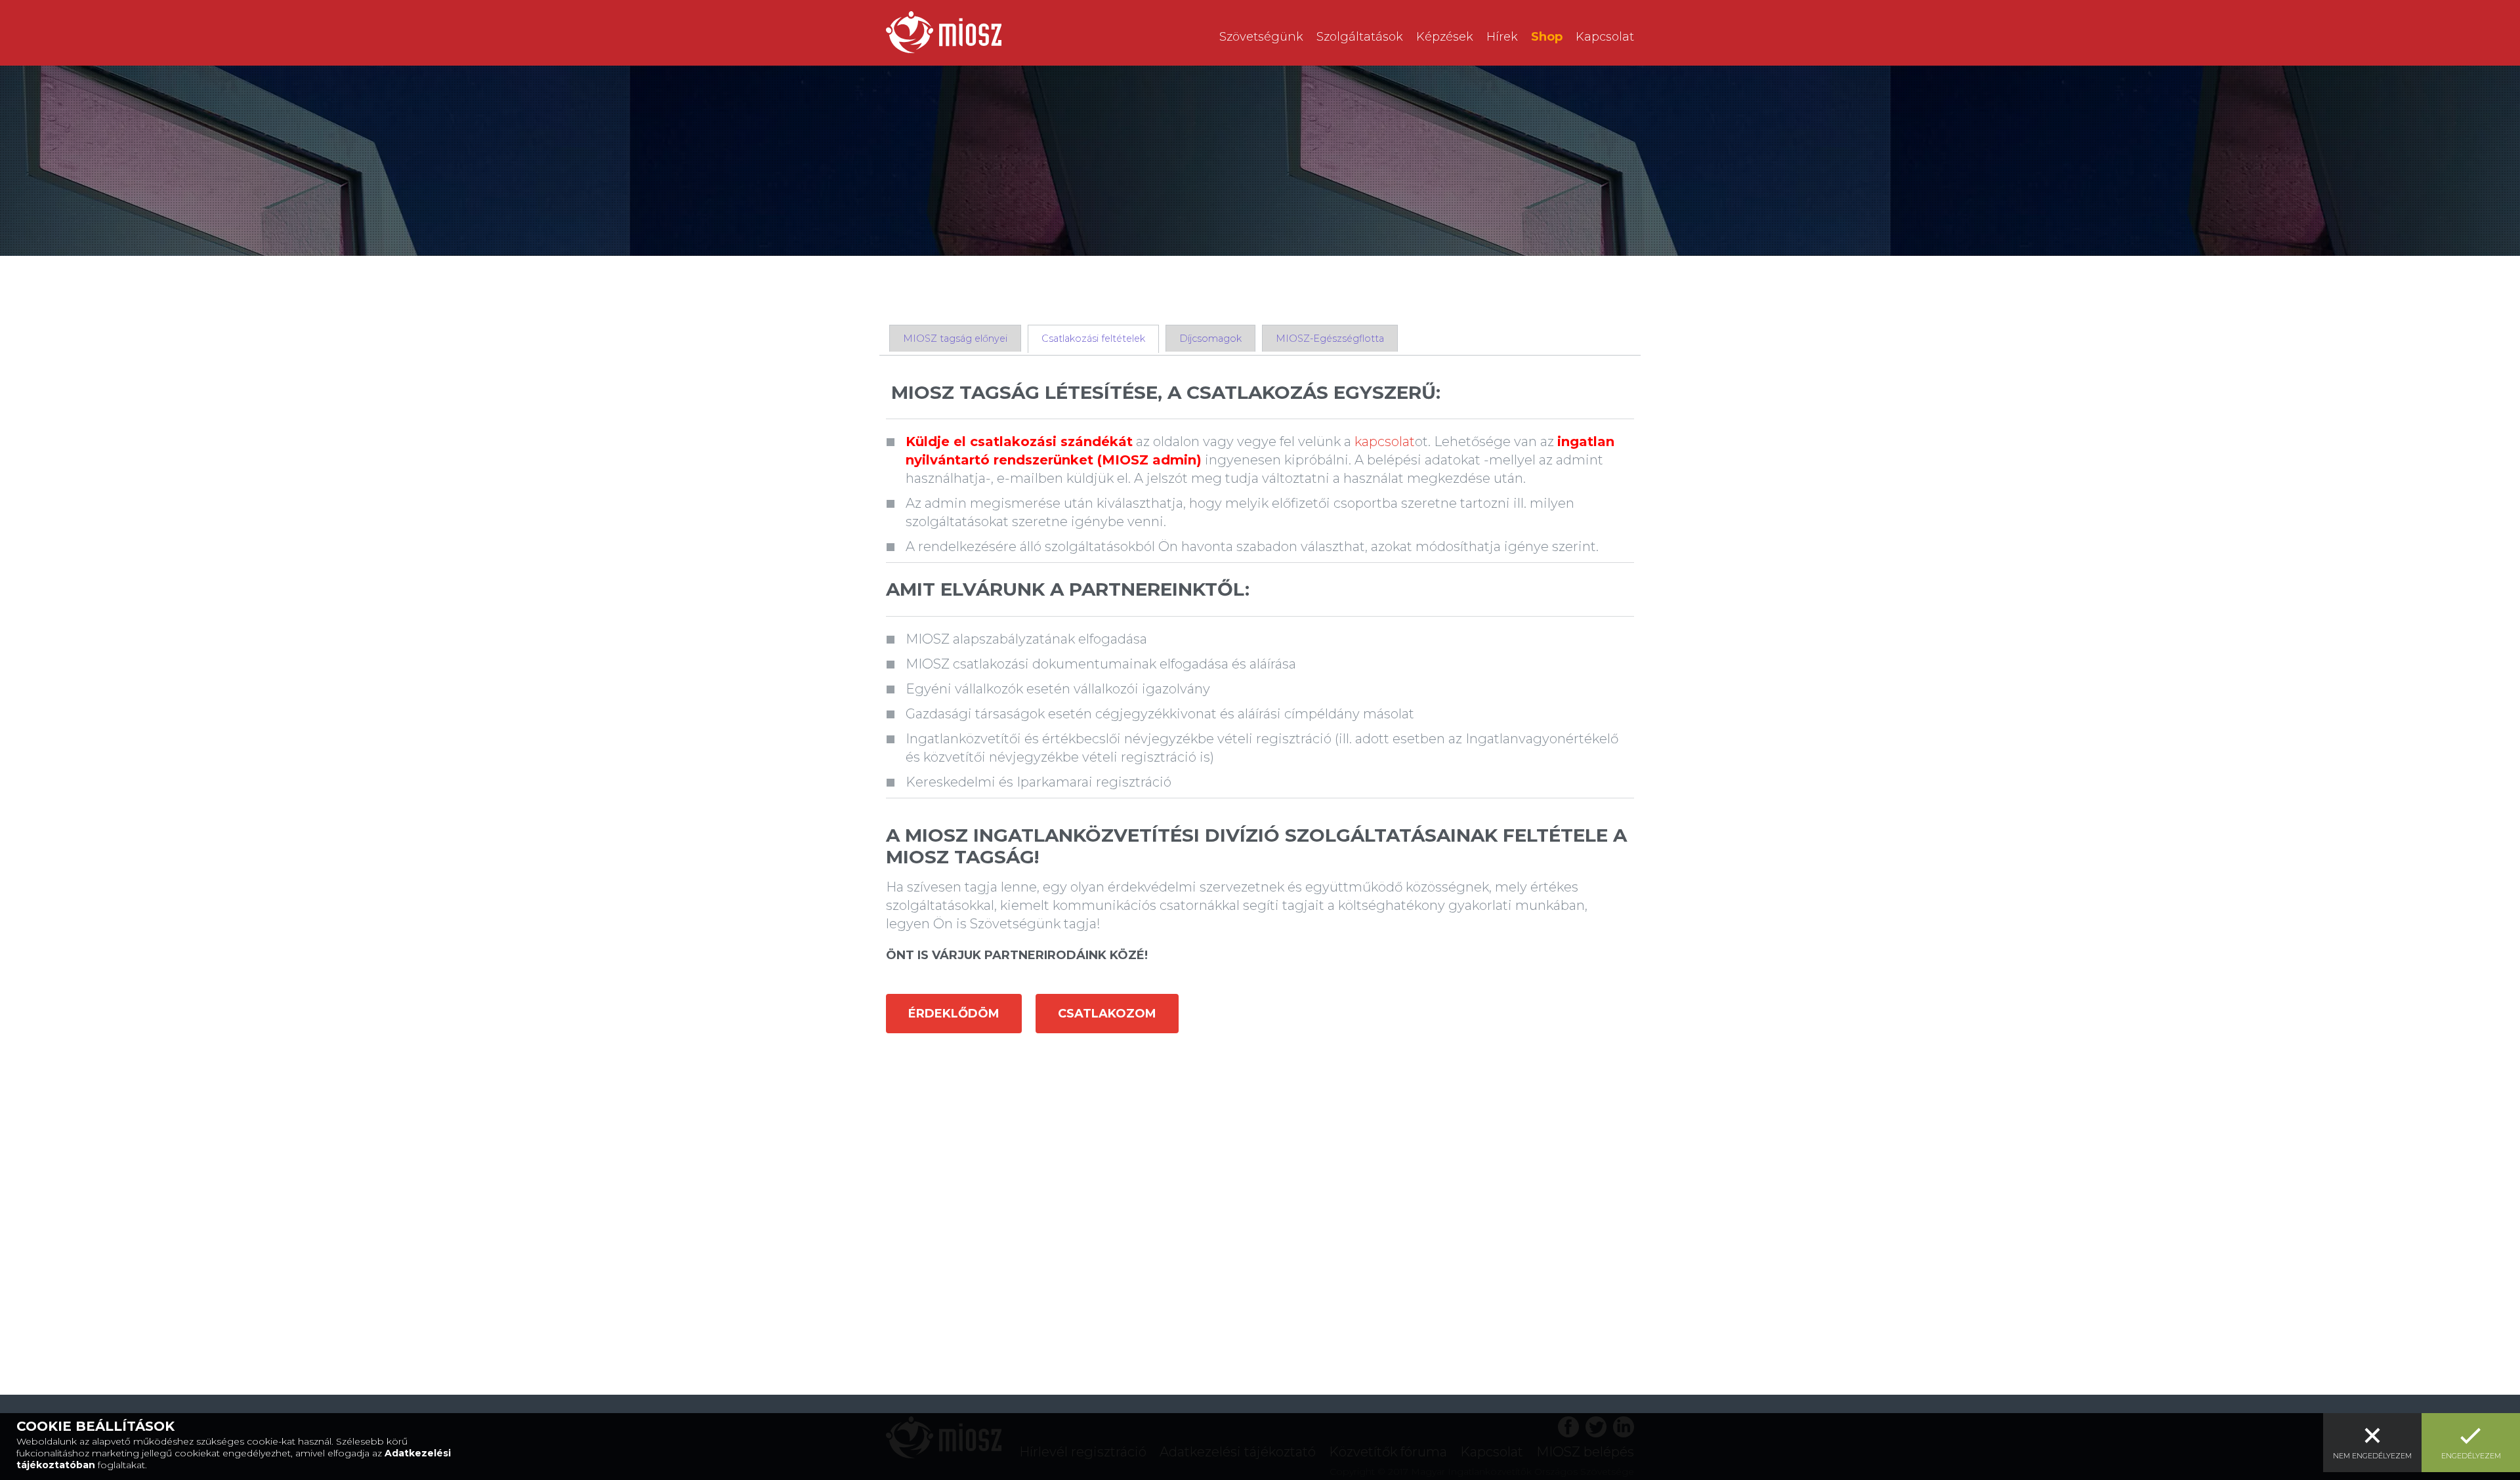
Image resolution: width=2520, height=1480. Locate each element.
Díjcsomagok (1210, 339)
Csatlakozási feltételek (1093, 339)
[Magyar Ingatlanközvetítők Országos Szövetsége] (944, 32)
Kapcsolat (1605, 37)
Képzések (1445, 37)
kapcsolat (1385, 442)
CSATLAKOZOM (1107, 1014)
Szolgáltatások (1360, 37)
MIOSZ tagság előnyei (955, 339)
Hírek (1502, 37)
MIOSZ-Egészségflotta (1330, 339)
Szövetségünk (1261, 37)
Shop (1547, 37)
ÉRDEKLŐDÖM (954, 1014)
